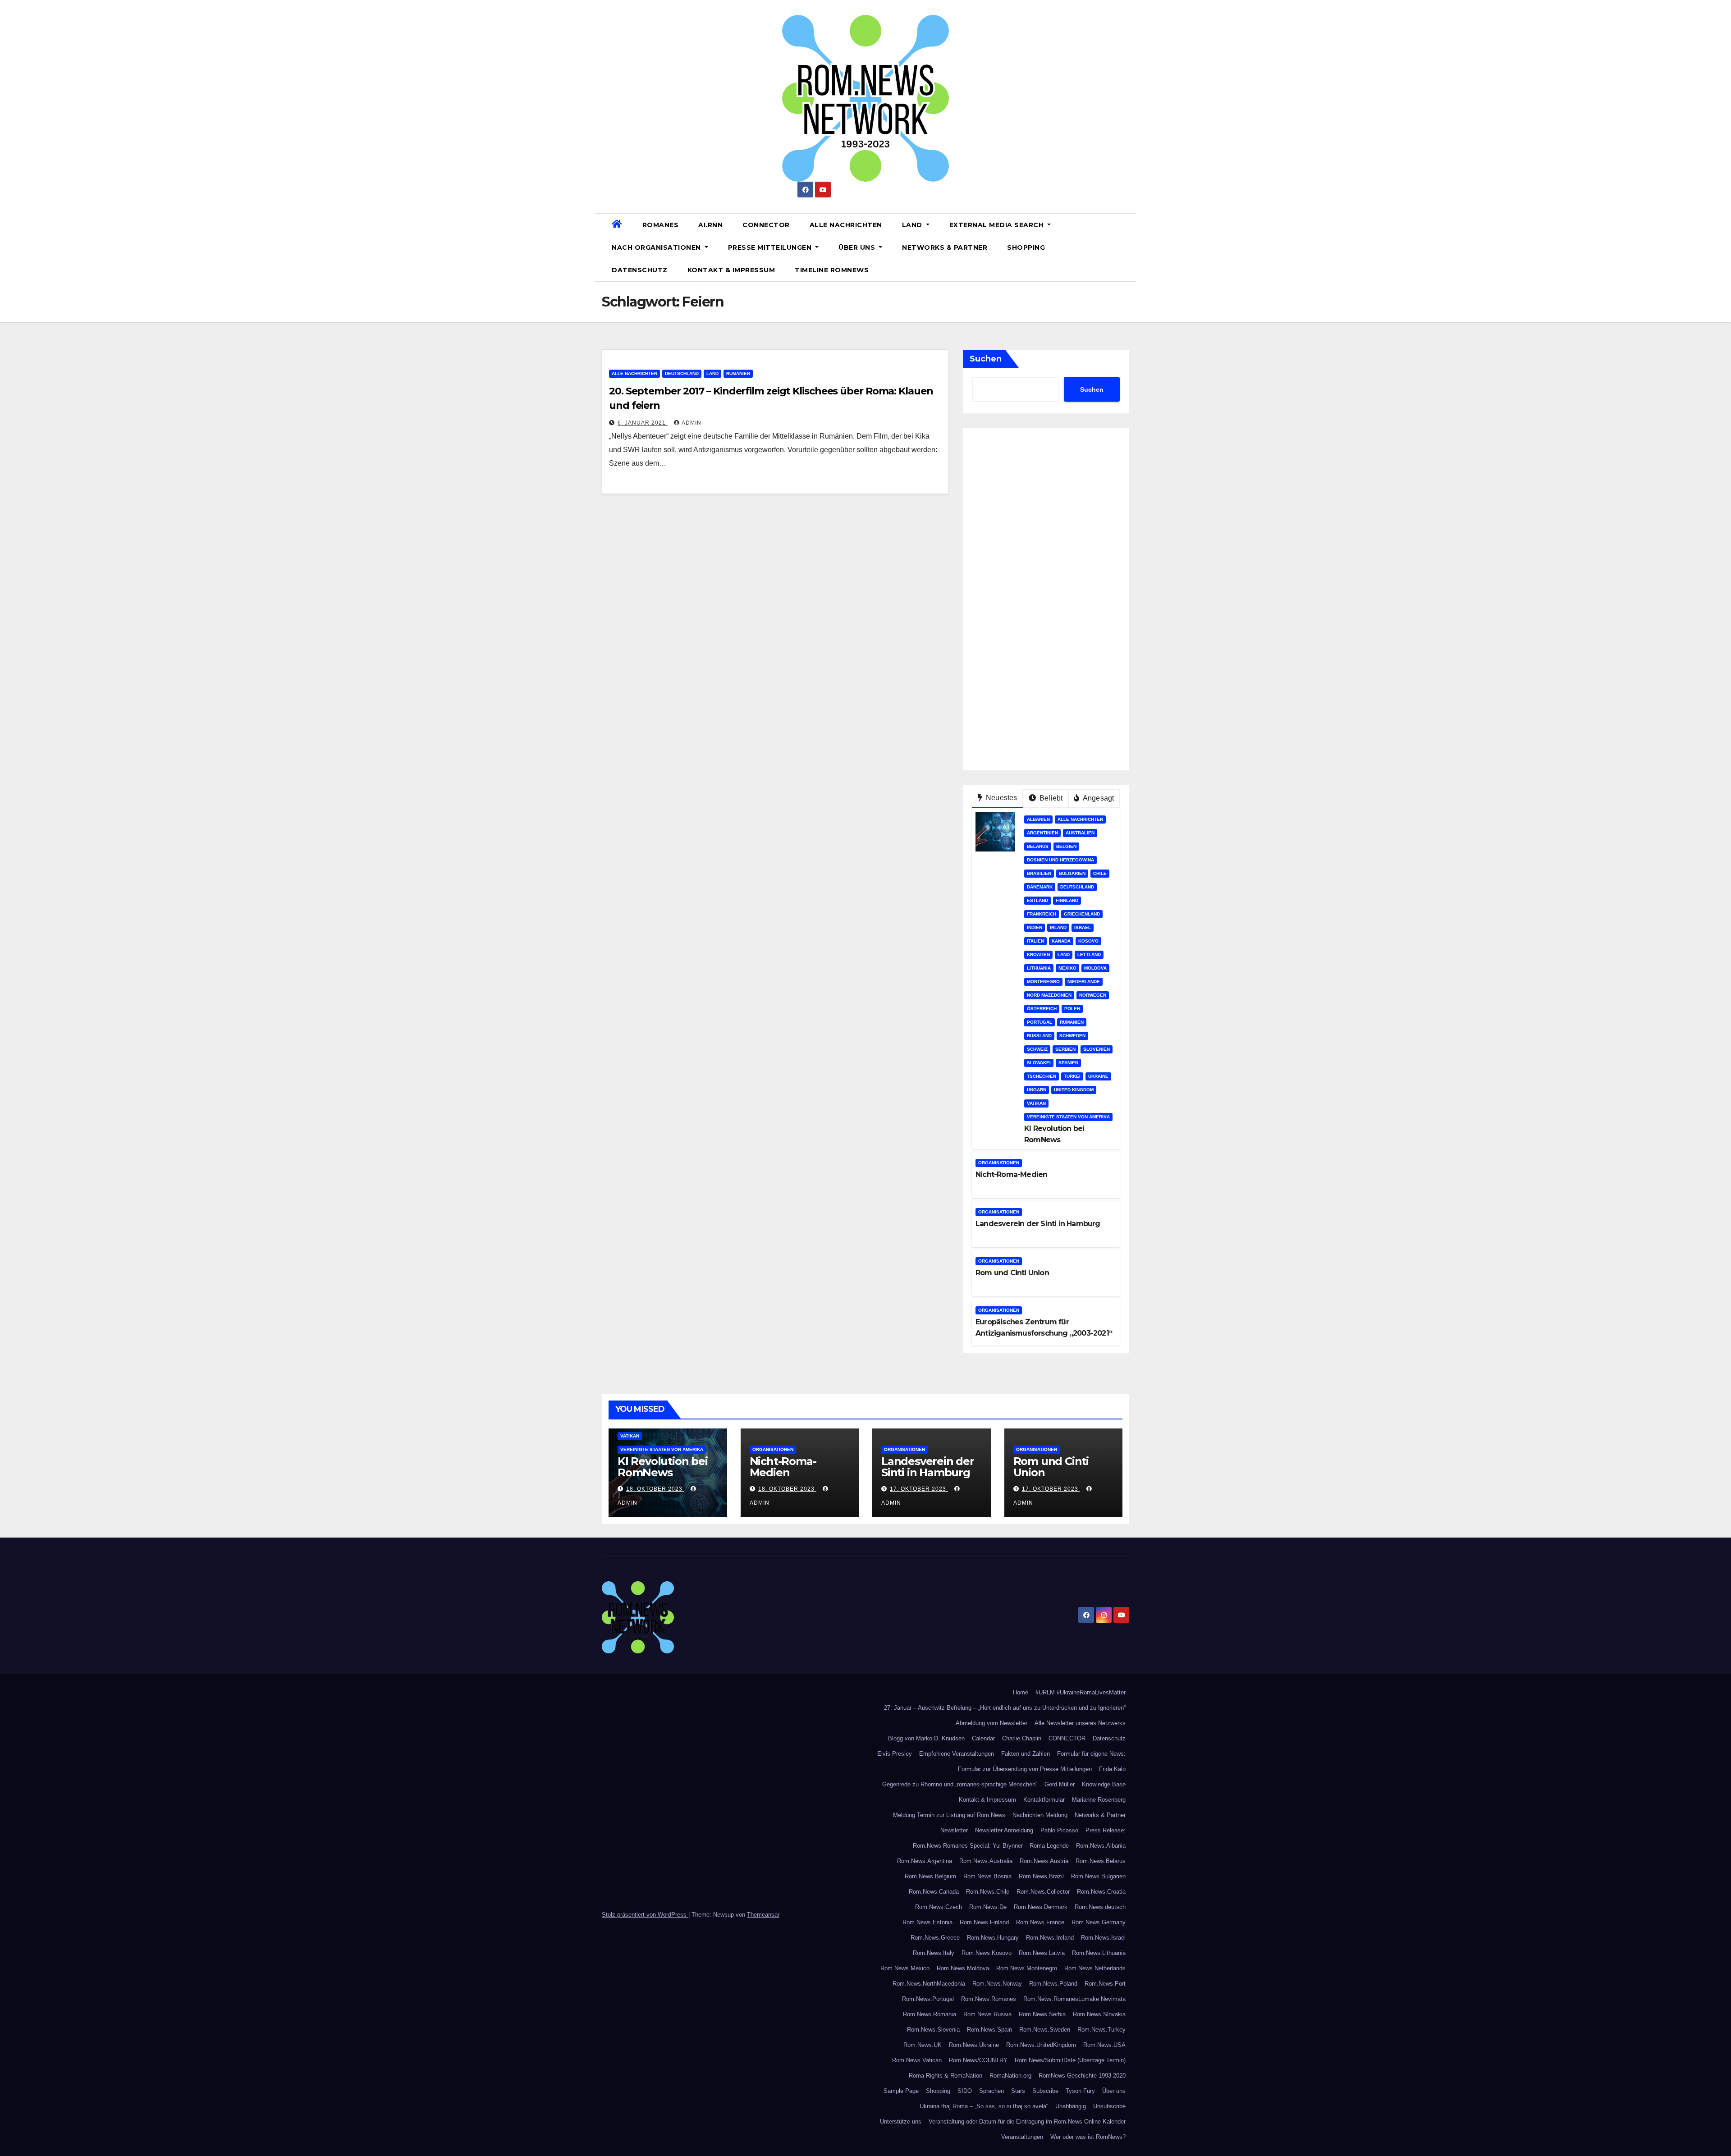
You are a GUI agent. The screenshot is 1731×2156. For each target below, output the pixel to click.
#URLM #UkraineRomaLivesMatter (1081, 1692)
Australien (1080, 833)
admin (691, 423)
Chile (1100, 873)
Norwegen (1093, 995)
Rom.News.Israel (1103, 1938)
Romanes (661, 225)
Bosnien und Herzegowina (1060, 860)
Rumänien (738, 373)
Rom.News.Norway (997, 1984)
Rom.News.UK (923, 2045)
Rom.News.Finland (984, 1922)
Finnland (1067, 900)
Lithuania (1039, 968)
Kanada (1061, 941)
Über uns (858, 247)
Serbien (1065, 1049)
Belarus (1038, 846)
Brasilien (1039, 873)
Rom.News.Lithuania (1099, 1953)
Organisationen (999, 1163)
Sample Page (901, 2091)
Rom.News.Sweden (1045, 2030)
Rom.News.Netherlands (1095, 1968)
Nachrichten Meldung (1040, 1815)
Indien (1035, 927)
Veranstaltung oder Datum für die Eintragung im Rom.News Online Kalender (1027, 2122)
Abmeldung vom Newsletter (991, 1723)
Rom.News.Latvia (1042, 1953)
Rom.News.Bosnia (987, 1876)
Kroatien (1038, 954)
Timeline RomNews (832, 270)
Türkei (1072, 1076)
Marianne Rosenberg (1099, 1800)
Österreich (1042, 1009)
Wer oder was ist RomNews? (1088, 2137)
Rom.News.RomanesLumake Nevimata (1074, 1999)
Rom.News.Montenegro (1027, 1968)
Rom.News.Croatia (1101, 1892)
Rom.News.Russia (987, 2014)
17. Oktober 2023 (919, 1489)
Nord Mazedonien (1049, 995)
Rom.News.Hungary (993, 1938)
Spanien (1068, 1063)
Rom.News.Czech (939, 1907)
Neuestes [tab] (1001, 798)
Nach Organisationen (657, 247)
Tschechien (1042, 1076)
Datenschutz (640, 270)
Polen (1072, 1009)
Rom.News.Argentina (925, 1861)
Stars (1018, 2091)
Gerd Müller (1060, 1784)
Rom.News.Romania (930, 2014)
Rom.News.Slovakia (1099, 2014)
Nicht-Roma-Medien (1011, 1174)
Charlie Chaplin (1022, 1738)
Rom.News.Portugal (928, 1999)
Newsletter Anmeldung (1004, 1830)
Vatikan (1036, 1103)
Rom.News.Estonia (927, 1922)
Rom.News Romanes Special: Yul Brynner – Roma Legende (991, 1846)
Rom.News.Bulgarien (1098, 1876)
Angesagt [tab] (1098, 798)
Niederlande (1084, 982)
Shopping (1026, 247)
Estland (1037, 900)
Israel (1083, 927)
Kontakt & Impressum (731, 270)
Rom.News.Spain (989, 2030)
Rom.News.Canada (934, 1892)
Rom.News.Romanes (989, 1999)
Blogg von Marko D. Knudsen (926, 1738)
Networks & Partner (945, 247)
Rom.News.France (1040, 1922)
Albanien (1038, 819)
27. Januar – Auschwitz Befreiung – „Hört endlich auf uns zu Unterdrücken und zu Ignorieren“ (1005, 1708)
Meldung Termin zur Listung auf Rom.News (949, 1815)
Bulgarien (1072, 873)
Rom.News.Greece (935, 1938)
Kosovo (1088, 941)
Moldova (1095, 968)
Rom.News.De (988, 1907)
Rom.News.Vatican (917, 2060)
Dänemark (1040, 887)
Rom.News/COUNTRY (978, 2060)
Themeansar (763, 1915)
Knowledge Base (1104, 1784)
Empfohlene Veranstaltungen (957, 1754)
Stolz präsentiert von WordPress (645, 1915)
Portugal (1040, 1022)
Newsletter (954, 1830)
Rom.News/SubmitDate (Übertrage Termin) (1070, 2060)
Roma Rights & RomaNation (946, 2076)
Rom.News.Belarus (1101, 1861)
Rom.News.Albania (1101, 1846)
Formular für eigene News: (1091, 1754)
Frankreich (1042, 914)
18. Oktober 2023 (655, 1489)
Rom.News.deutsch (1100, 1907)
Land (913, 225)
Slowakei (1039, 1063)
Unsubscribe (1109, 2106)
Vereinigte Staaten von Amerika (1068, 1117)
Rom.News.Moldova (963, 1968)
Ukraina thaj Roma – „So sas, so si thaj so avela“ (984, 2106)
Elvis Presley (895, 1754)
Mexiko (1067, 968)
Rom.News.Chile (988, 1892)
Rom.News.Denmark (1041, 1907)
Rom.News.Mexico (905, 1968)
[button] (1126, 247)
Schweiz (1037, 1049)
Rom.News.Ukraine (974, 2045)
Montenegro (1043, 982)
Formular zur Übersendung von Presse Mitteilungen (1025, 1769)
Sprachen (991, 2091)
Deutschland (682, 373)
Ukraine (1098, 1076)
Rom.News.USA (1104, 2045)
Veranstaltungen (1022, 2137)
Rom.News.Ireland (1050, 1938)
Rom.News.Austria (1044, 1861)
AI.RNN (710, 225)
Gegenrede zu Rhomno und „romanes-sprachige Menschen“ (960, 1784)
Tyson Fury (1080, 2091)
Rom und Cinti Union (1012, 1273)
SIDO (965, 2091)
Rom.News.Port (1105, 1984)
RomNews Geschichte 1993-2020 (1082, 2076)
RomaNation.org (1010, 2076)
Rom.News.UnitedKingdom (1041, 2045)
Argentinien (1042, 833)
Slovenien (1097, 1049)
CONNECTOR (766, 225)
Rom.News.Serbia (1042, 2014)
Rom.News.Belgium (930, 1876)
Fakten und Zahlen (1026, 1754)
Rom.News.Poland (1053, 1984)
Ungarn (1037, 1090)
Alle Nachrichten (846, 225)
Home (1021, 1692)
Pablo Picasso (1059, 1830)
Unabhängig (1071, 2106)
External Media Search (998, 225)
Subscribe (1045, 2091)
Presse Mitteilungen (771, 247)
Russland (1039, 1036)
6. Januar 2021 (643, 423)
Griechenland (1082, 914)
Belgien (1066, 846)
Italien (1035, 941)
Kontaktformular (1044, 1800)
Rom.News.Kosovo (987, 1953)
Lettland (1089, 954)
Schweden (1072, 1036)
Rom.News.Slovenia (933, 2030)
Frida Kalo (1112, 1769)
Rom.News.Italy (934, 1953)
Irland (1058, 927)
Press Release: (1106, 1830)
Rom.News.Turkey (1101, 2030)
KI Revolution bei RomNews (663, 1467)
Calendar (983, 1738)
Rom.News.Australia (986, 1861)
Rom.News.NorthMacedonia (929, 1984)
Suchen (986, 359)
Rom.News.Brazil (1041, 1876)
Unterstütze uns (901, 2122)
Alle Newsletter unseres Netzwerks (1080, 1723)
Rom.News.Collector (1043, 1892)
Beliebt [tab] (1050, 798)
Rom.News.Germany (1099, 1922)
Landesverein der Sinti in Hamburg (1038, 1224)
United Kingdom (1074, 1090)
